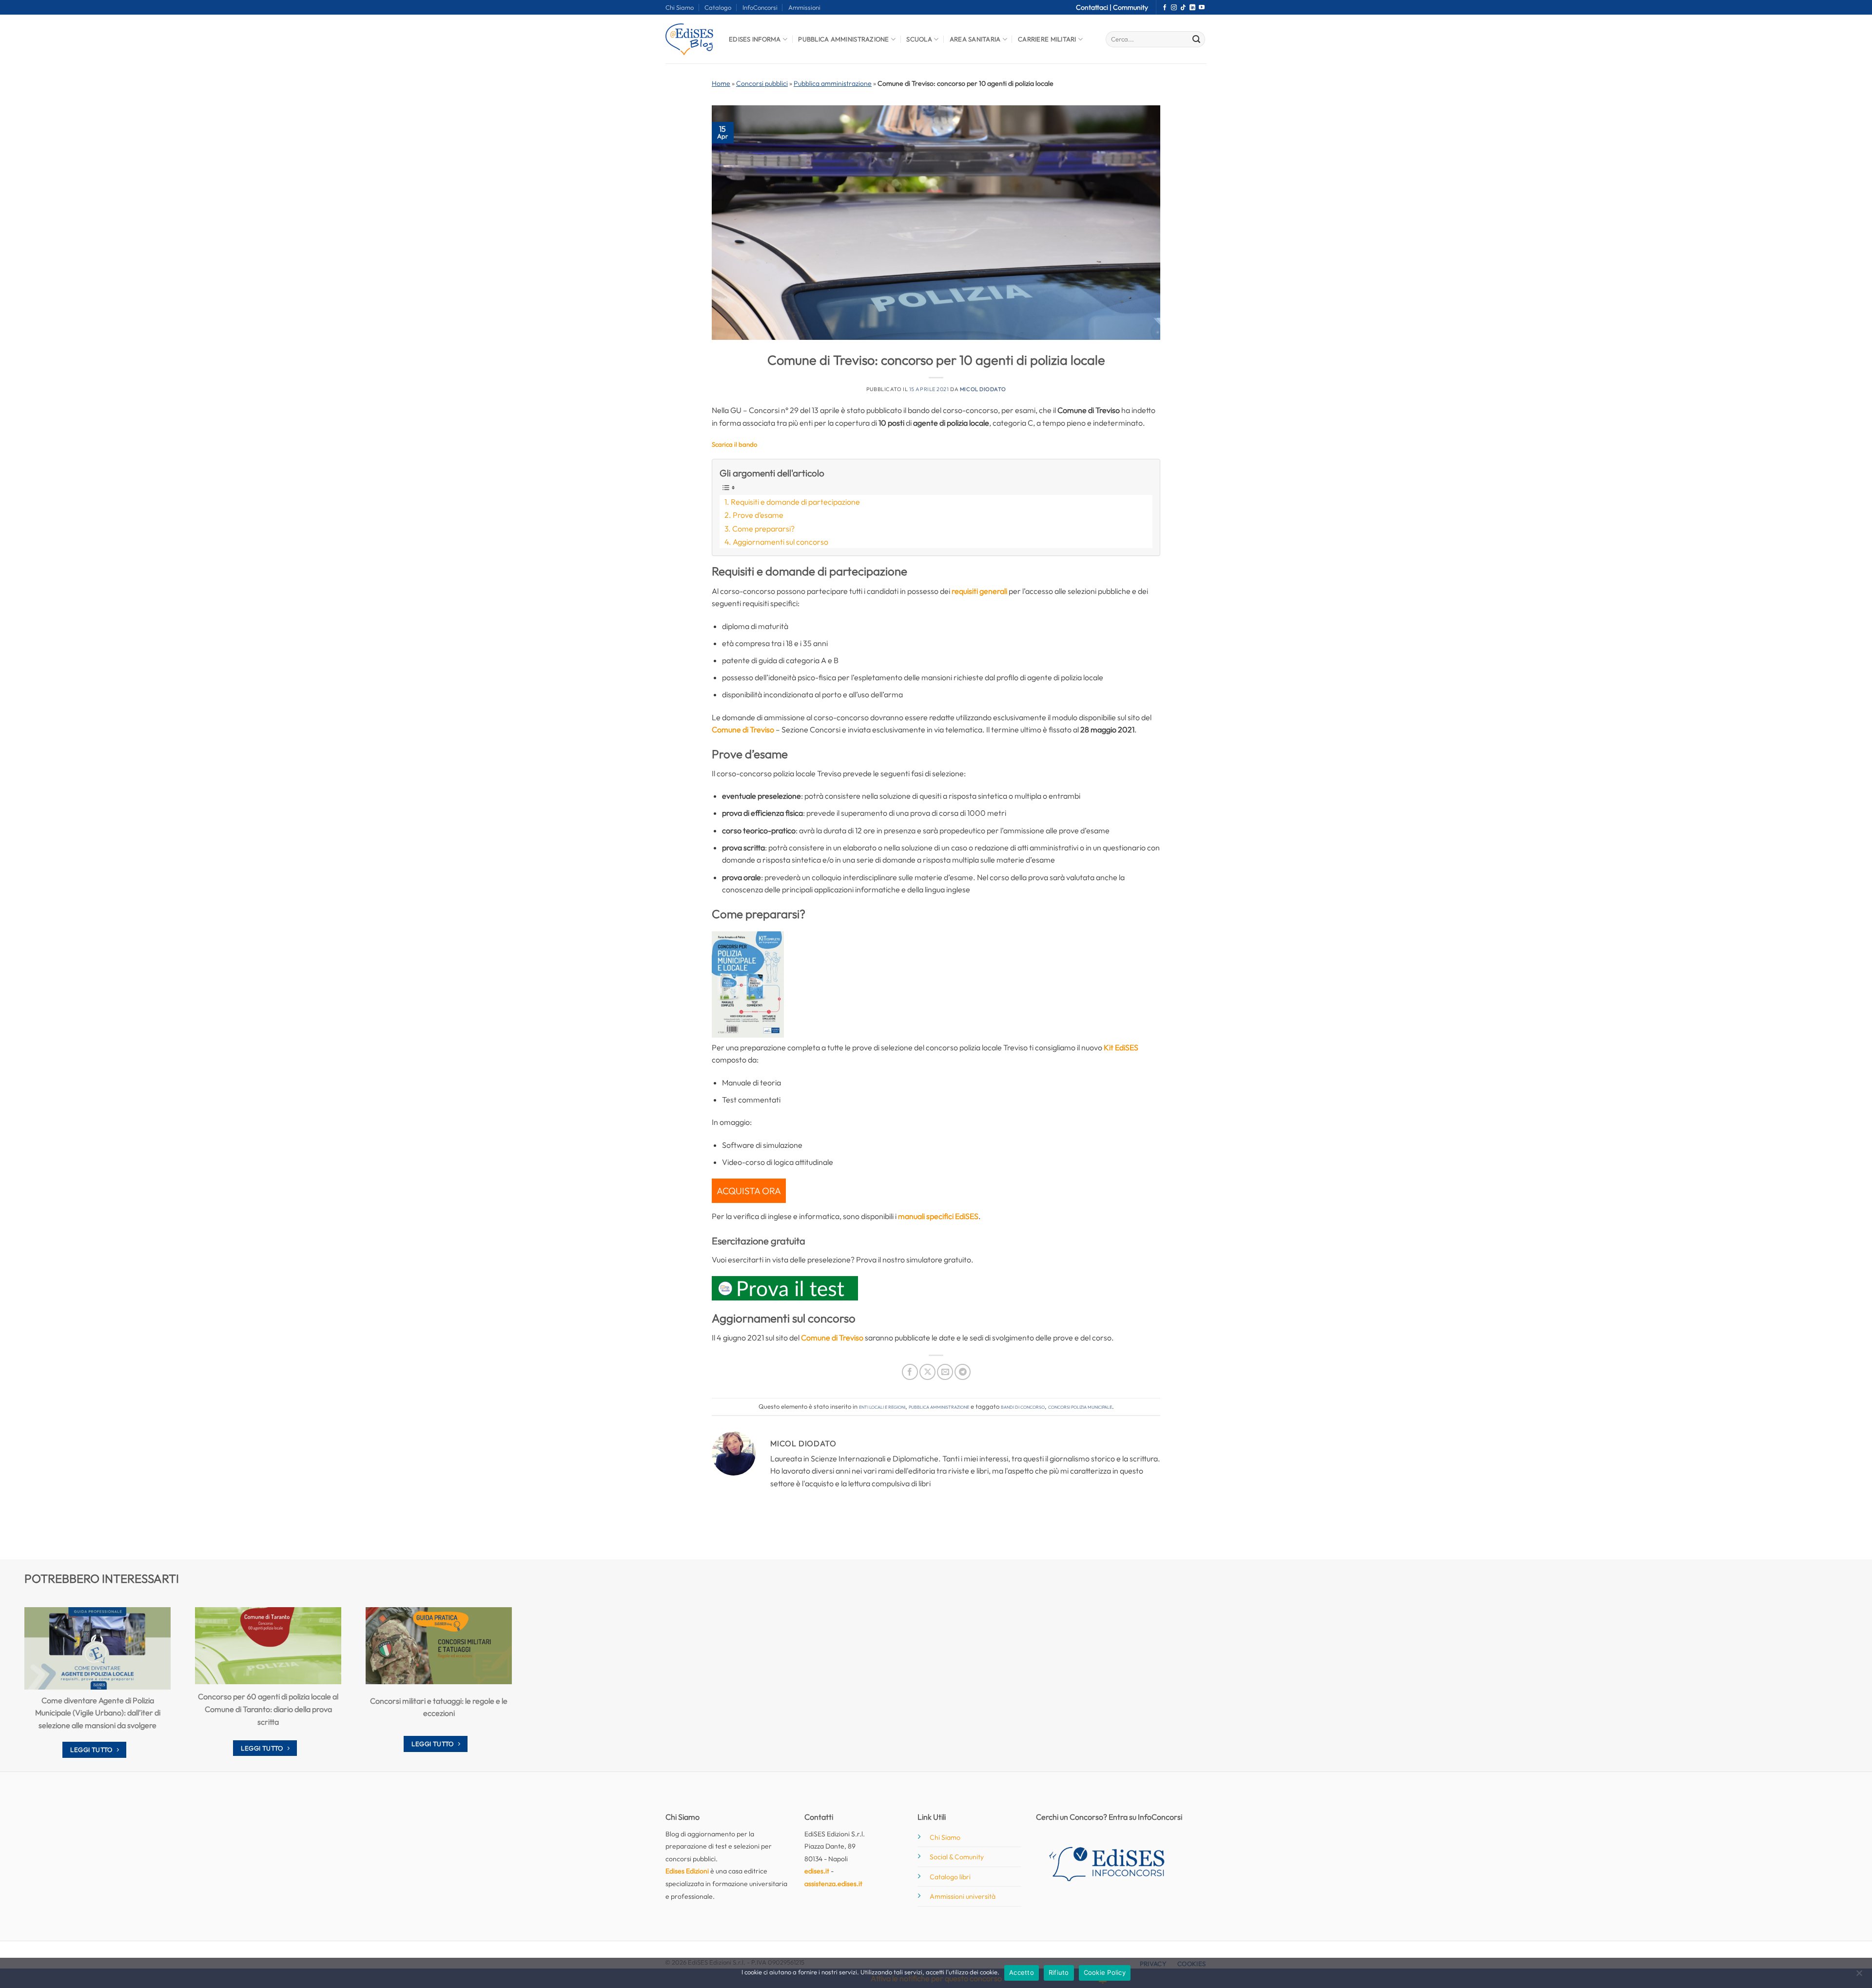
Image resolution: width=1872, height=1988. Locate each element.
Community (1131, 7)
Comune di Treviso (743, 729)
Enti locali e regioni (882, 1406)
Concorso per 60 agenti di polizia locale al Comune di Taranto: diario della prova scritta (268, 1709)
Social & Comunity (957, 1857)
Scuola (919, 39)
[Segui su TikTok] (1183, 8)
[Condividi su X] (927, 1372)
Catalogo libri (950, 1877)
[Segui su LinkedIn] (1192, 8)
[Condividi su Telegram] (963, 1372)
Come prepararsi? (763, 529)
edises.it (817, 1871)
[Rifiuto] (1859, 1976)
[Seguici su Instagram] (1174, 8)
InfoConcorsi (760, 7)
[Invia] (1196, 39)
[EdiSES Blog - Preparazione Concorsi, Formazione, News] (690, 39)
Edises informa (755, 39)
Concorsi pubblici (762, 83)
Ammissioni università (963, 1896)
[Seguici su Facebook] (1165, 8)
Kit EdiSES (1121, 1047)
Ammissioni (804, 7)
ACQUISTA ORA (749, 1191)
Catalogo (718, 7)
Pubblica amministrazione (833, 83)
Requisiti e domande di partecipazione (795, 502)
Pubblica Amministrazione (843, 39)
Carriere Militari (1047, 39)
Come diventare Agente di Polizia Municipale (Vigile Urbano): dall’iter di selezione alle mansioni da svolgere (98, 1713)
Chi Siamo (680, 7)
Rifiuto (1059, 1972)
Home (721, 83)
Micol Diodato (983, 389)
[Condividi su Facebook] (910, 1372)
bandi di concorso (1023, 1406)
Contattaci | (1094, 7)
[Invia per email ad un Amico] (945, 1372)
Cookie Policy (1105, 1972)
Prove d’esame (758, 515)
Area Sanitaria (975, 39)
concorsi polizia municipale (1080, 1406)
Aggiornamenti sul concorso (780, 542)
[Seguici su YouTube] (1202, 8)
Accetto (1022, 1972)
